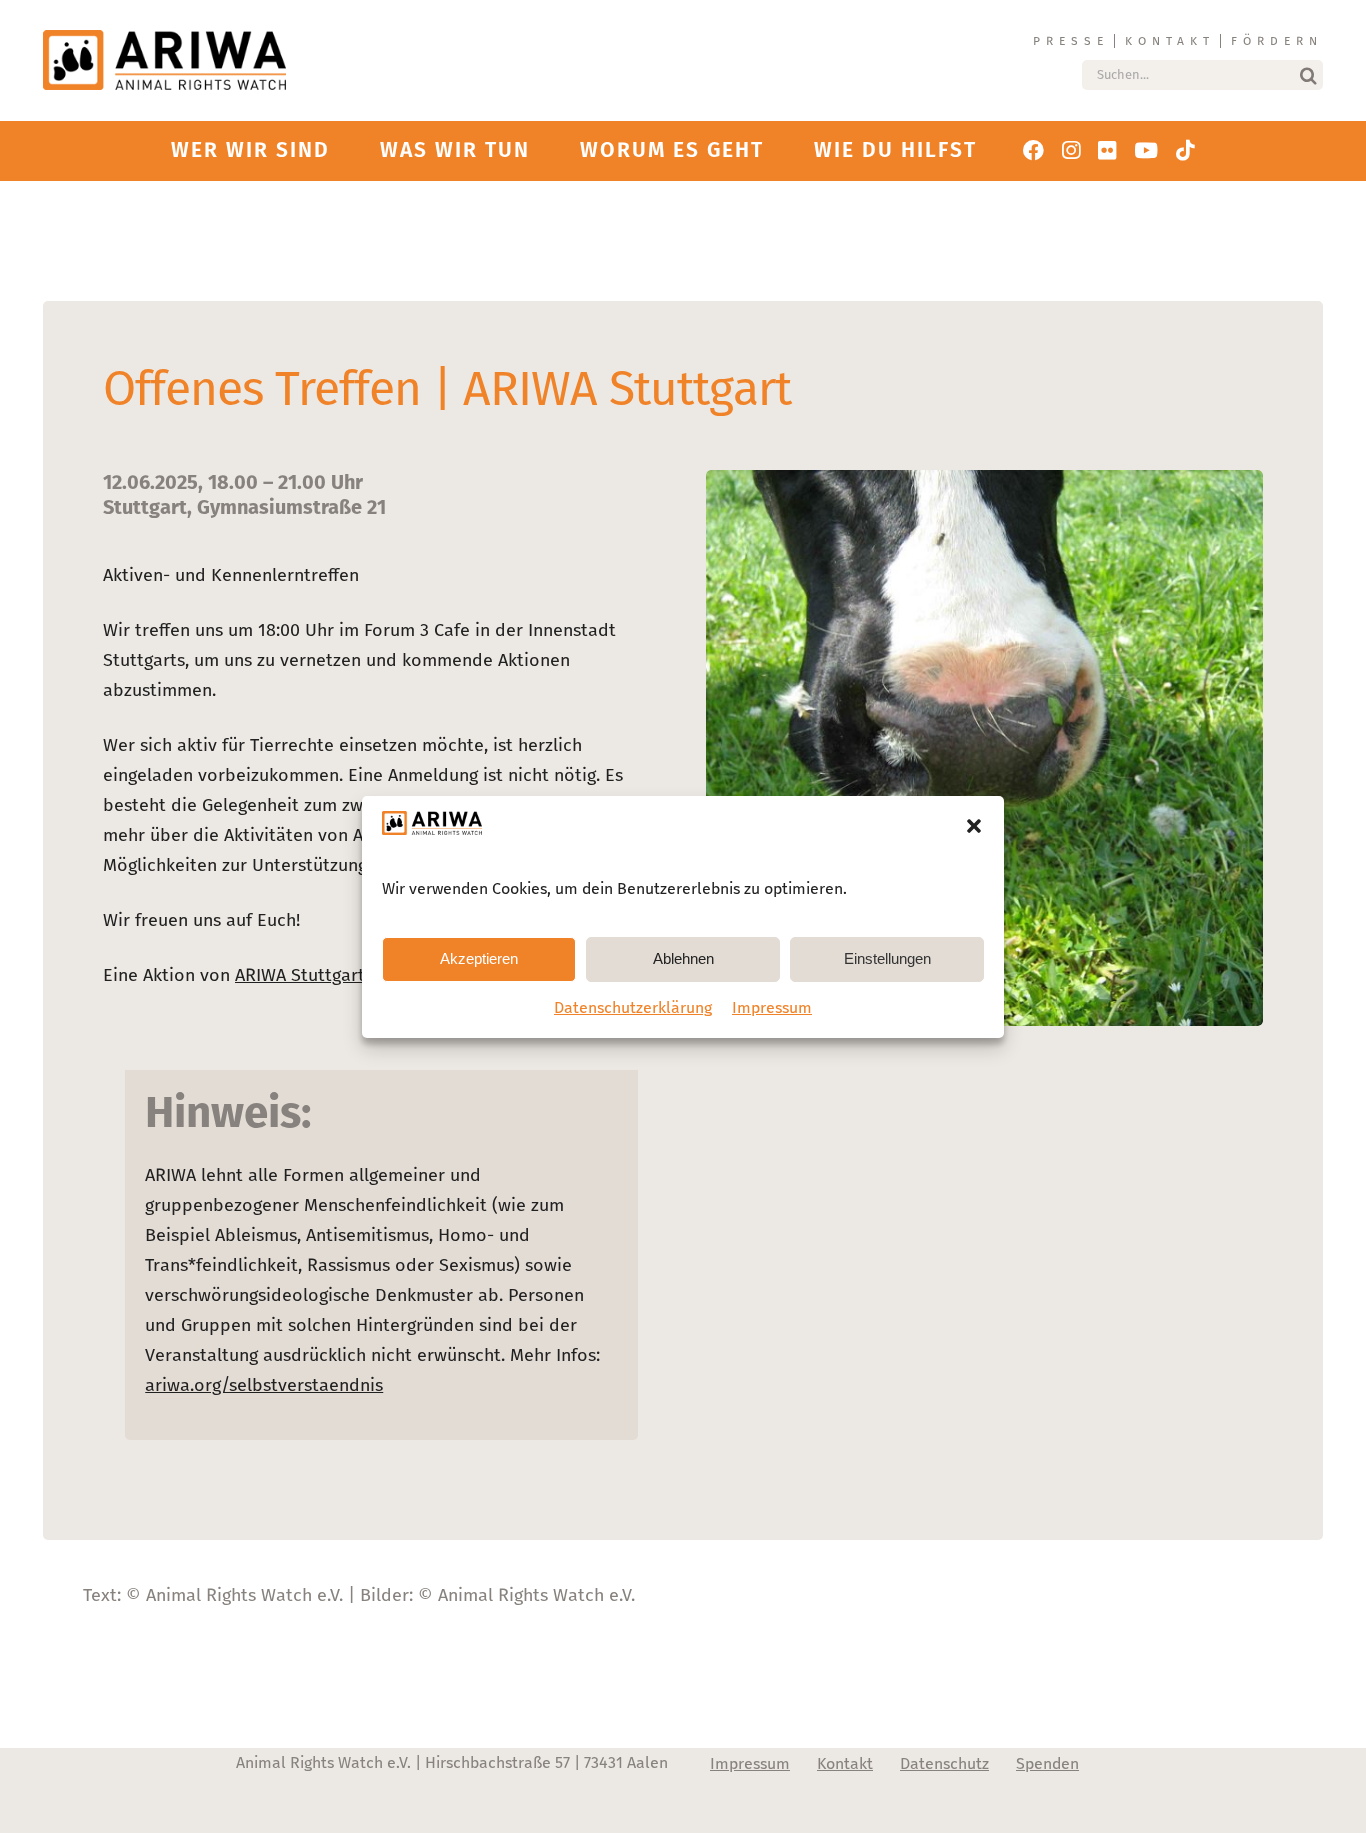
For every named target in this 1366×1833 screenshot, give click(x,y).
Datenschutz (944, 1763)
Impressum (772, 1007)
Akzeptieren (479, 958)
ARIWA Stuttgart (300, 975)
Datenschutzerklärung (633, 1007)
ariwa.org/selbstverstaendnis (264, 1385)
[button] (974, 826)
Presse (1071, 41)
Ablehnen (683, 958)
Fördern (1277, 41)
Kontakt (1170, 41)
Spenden (1047, 1763)
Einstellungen (887, 958)
